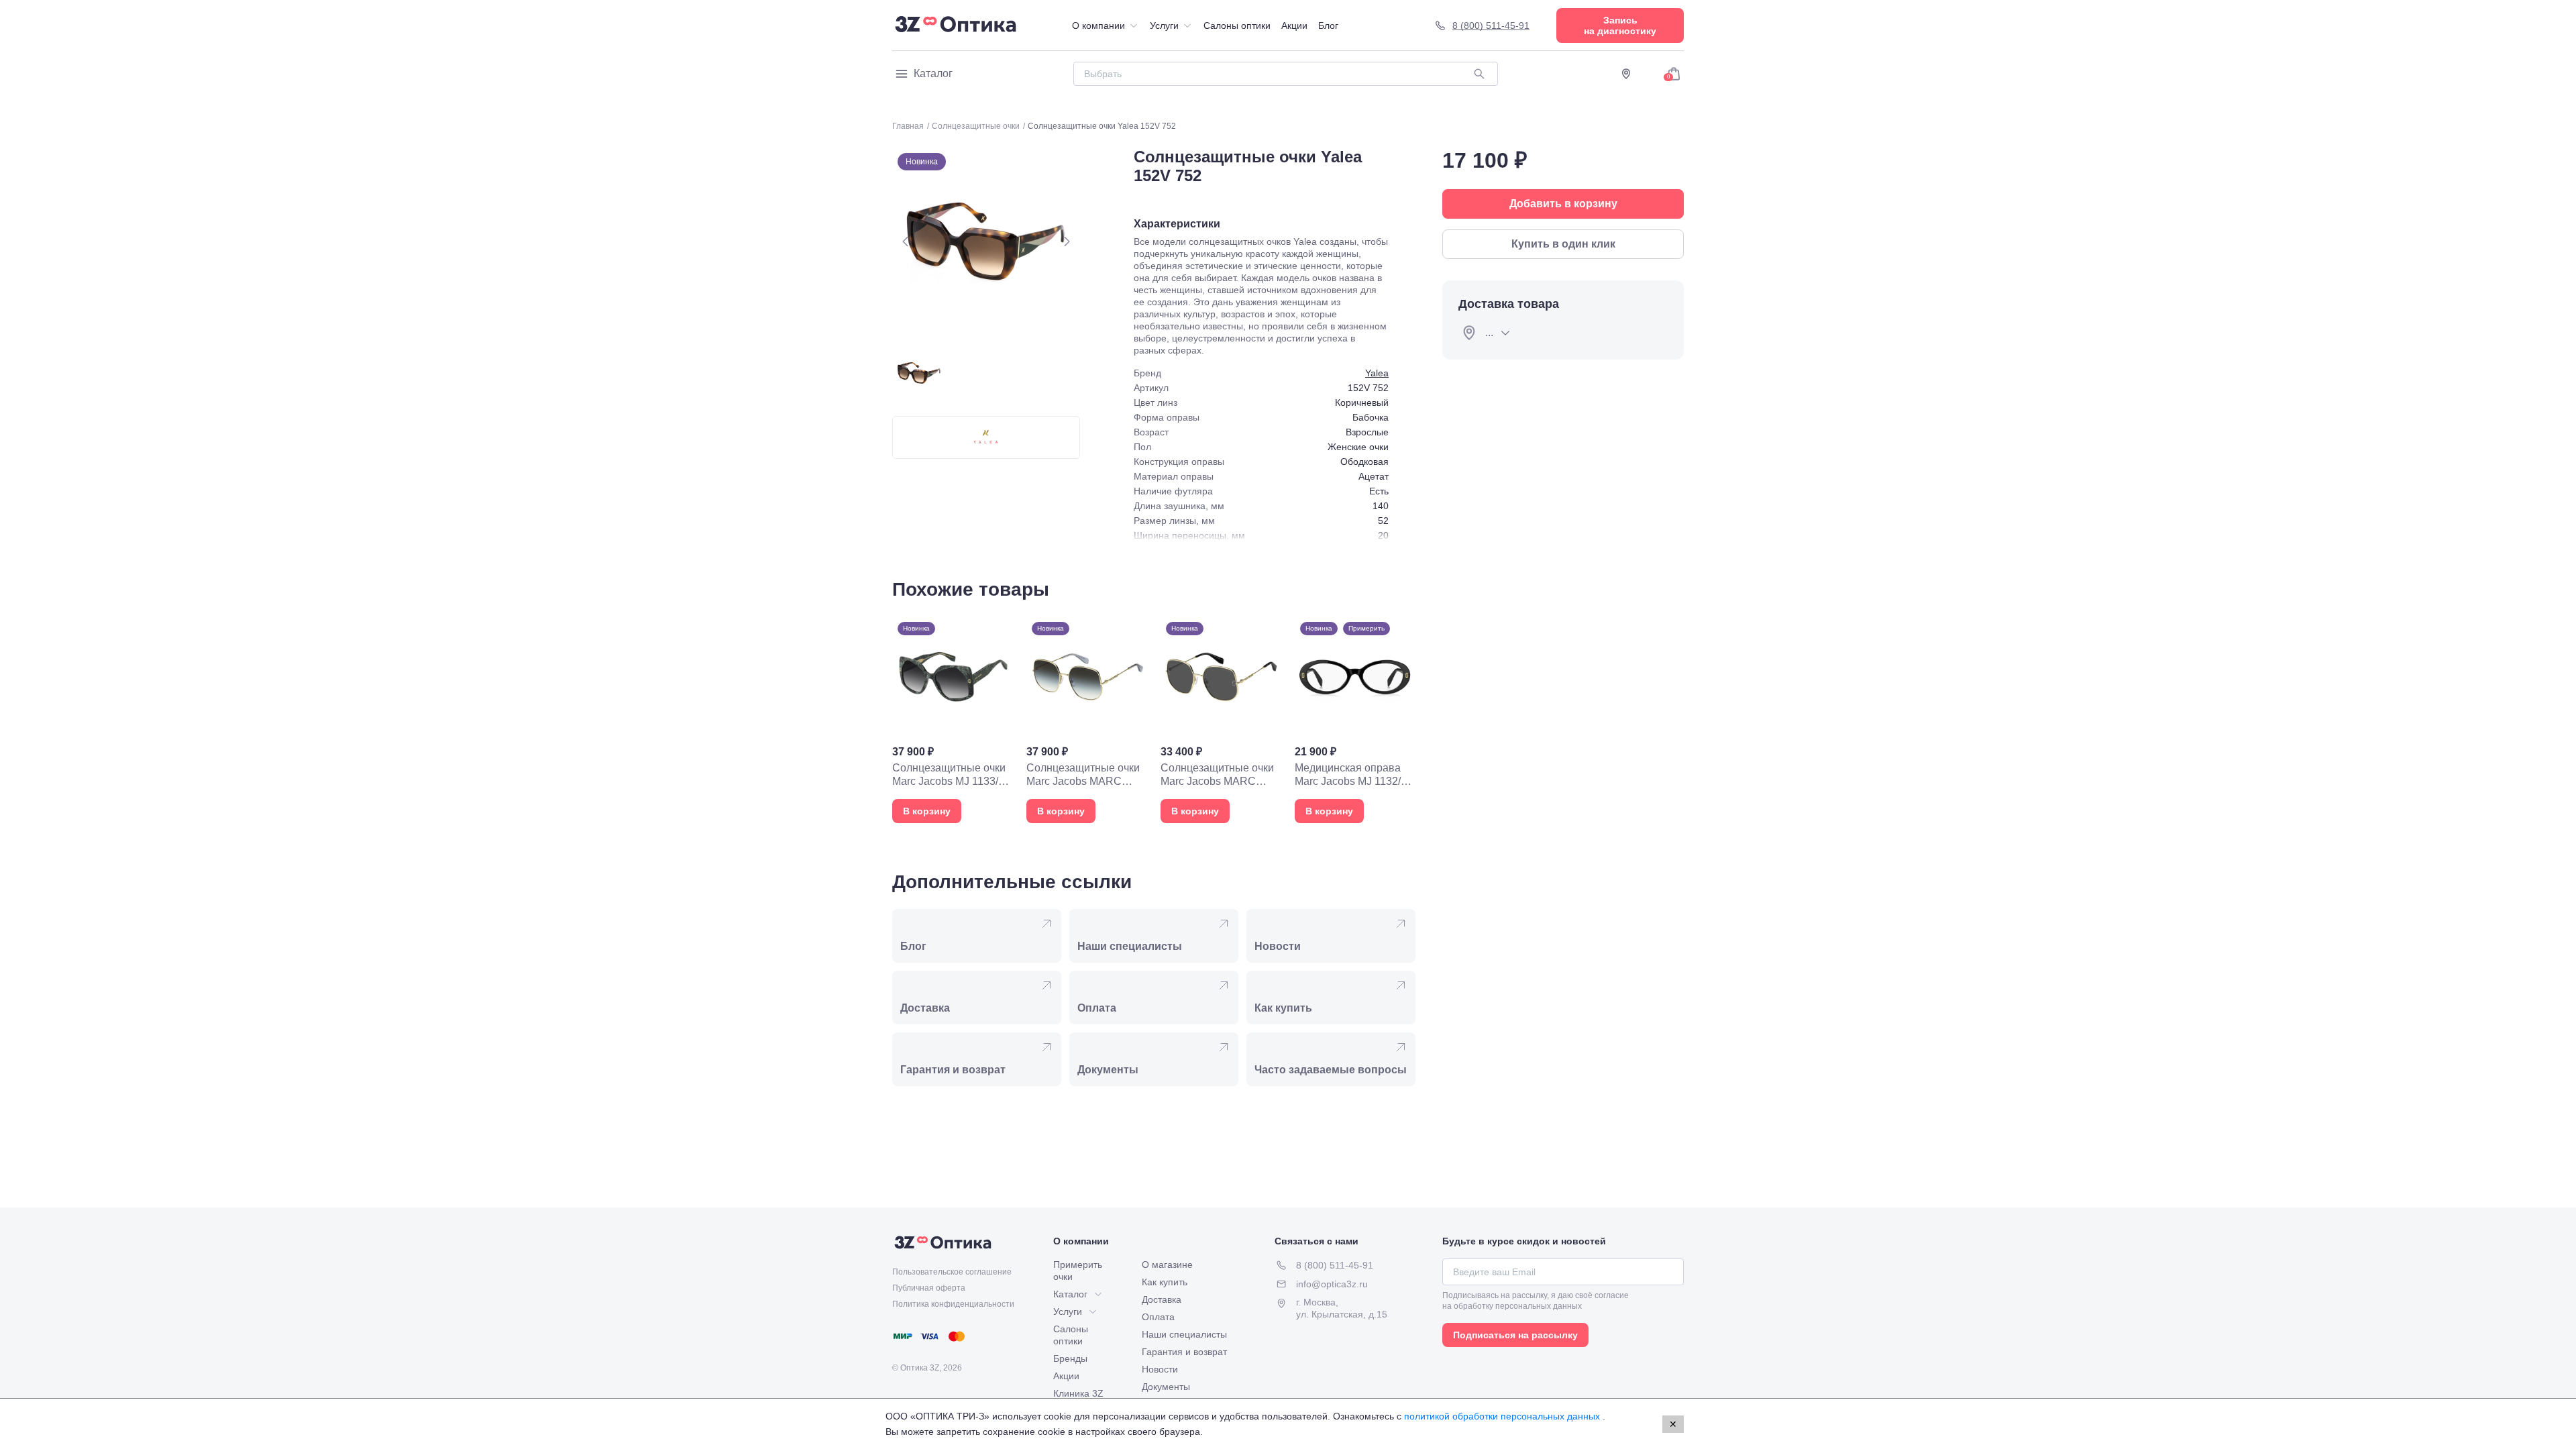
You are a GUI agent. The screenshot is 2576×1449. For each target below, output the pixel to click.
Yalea (1377, 373)
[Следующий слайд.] (1067, 241)
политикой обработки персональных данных (1503, 1416)
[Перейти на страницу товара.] (953, 720)
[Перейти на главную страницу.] (956, 25)
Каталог (933, 73)
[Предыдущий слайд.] (906, 241)
